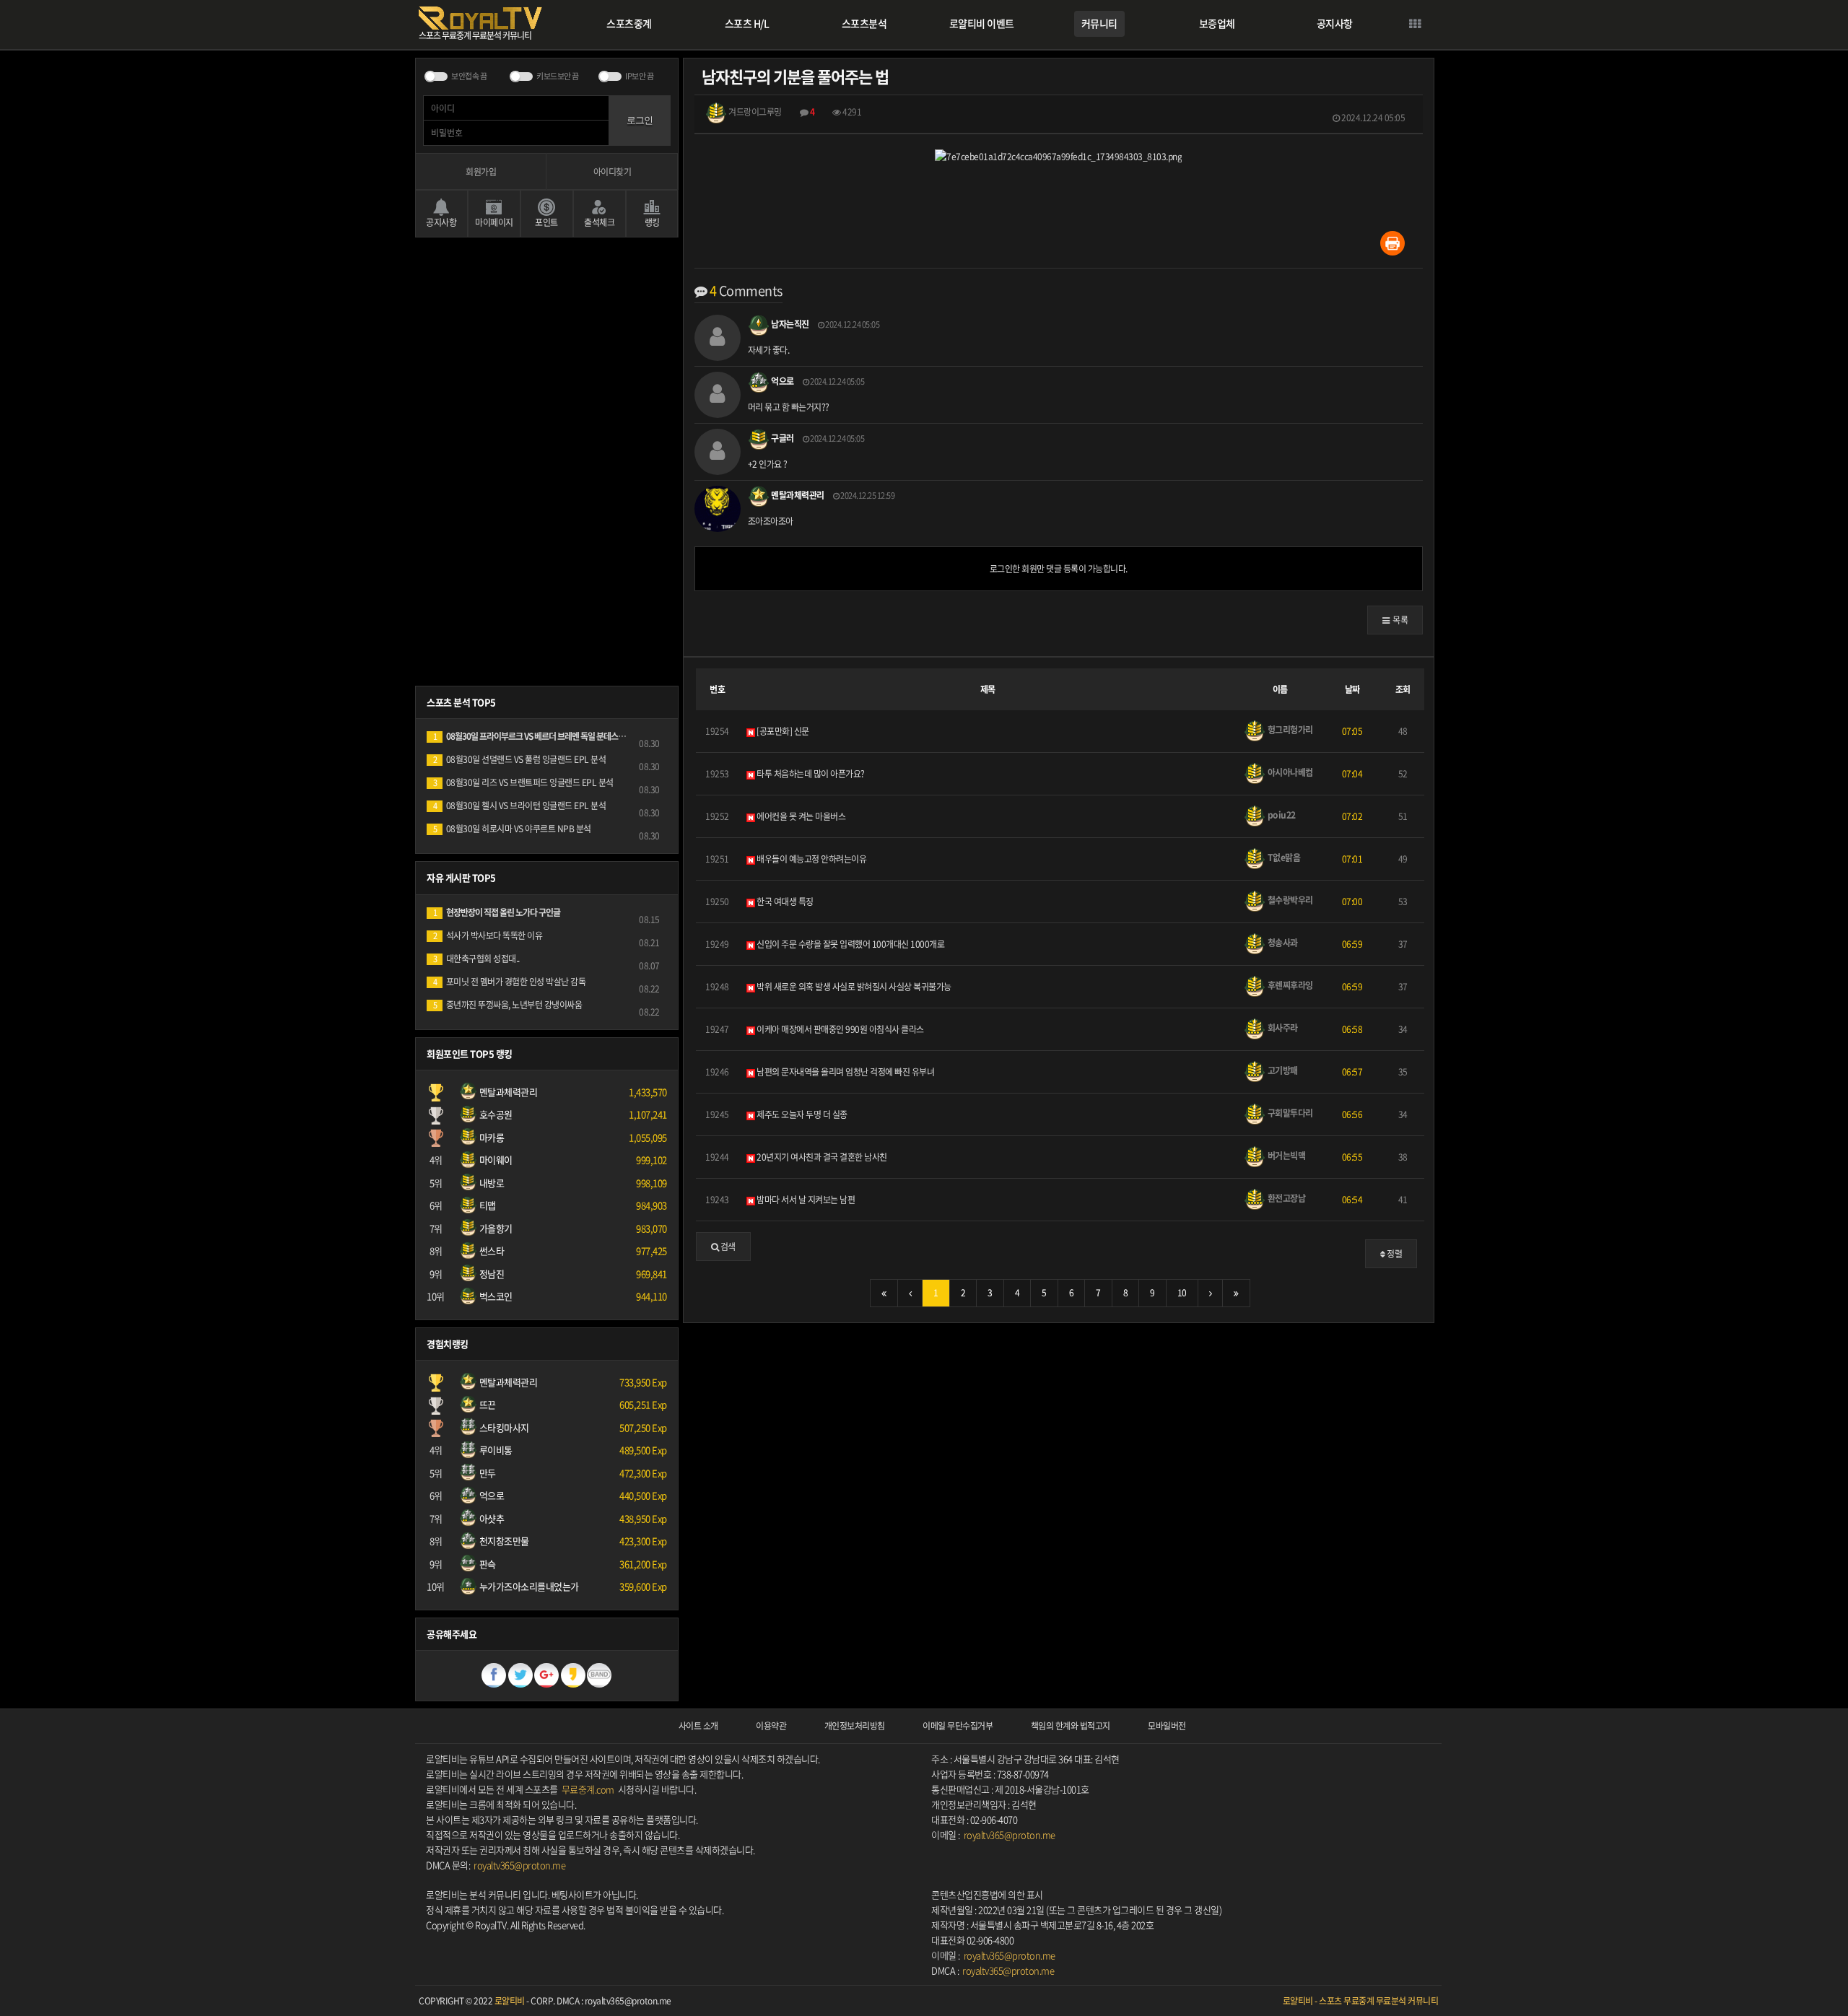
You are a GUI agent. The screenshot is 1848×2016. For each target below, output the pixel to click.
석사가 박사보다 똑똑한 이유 (488, 935)
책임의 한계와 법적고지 (1071, 1726)
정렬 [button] (1394, 1254)
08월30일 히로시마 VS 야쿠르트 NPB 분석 (512, 829)
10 (1182, 1293)
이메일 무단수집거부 (958, 1726)
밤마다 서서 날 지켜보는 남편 (805, 1200)
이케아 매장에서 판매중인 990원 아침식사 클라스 (840, 1029)
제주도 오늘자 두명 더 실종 (801, 1114)
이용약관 (771, 1726)
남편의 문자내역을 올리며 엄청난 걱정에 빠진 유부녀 (845, 1072)
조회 (1403, 689)
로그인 (640, 120)
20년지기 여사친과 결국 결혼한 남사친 (821, 1157)
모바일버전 (1167, 1726)
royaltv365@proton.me (519, 1865)
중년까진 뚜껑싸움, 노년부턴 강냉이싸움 (507, 1005)
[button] (1395, 620)
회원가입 (481, 172)
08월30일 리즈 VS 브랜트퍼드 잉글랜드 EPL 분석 (523, 782)
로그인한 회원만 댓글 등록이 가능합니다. (1059, 569)
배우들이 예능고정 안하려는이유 (811, 859)
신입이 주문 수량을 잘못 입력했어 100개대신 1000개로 (850, 944)
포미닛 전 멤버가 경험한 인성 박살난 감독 (509, 982)
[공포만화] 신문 (782, 731)
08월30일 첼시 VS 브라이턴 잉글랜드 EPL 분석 (519, 806)
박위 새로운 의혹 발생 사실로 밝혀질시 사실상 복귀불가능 (853, 987)
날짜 (1352, 689)
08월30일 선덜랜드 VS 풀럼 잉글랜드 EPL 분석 (519, 759)
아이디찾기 (613, 172)
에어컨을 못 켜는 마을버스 (801, 816)
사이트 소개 (698, 1726)
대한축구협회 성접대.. (476, 959)
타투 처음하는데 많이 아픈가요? (810, 774)
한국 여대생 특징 (784, 902)
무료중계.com (588, 1789)
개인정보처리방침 (855, 1726)
